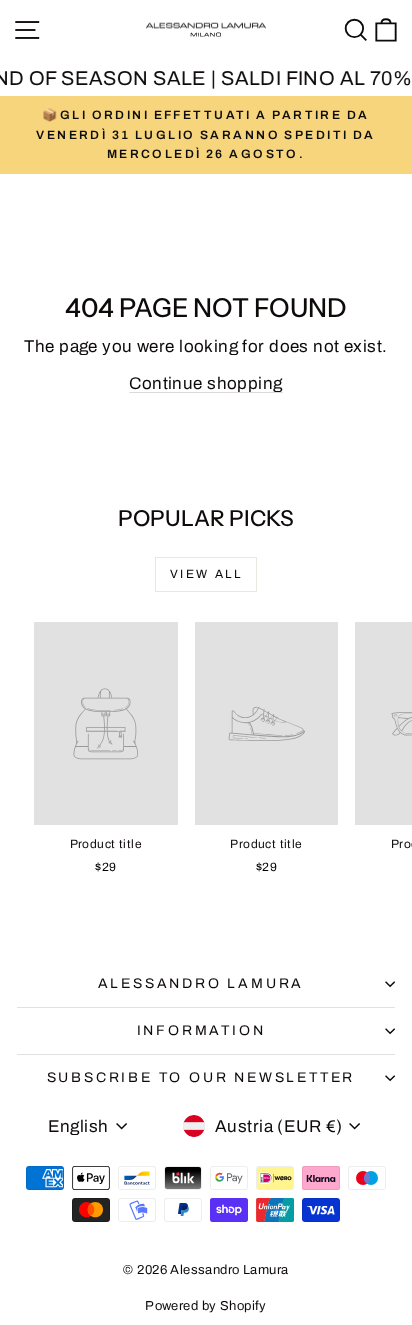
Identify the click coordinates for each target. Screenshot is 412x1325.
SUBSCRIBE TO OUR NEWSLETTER (201, 1077)
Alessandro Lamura (201, 983)
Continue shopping (205, 383)
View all (206, 574)
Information (201, 1030)
